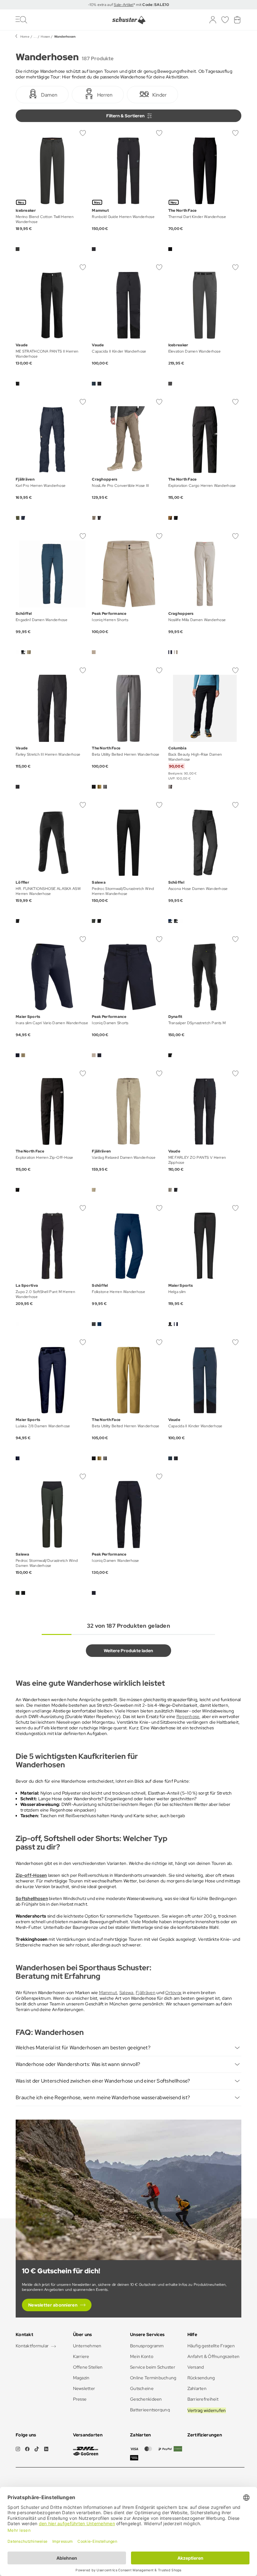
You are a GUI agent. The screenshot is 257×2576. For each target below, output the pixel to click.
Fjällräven (146, 1993)
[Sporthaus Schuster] (129, 20)
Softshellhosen (32, 1898)
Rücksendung (201, 2378)
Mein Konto (142, 2356)
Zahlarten (197, 2388)
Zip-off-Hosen (31, 1875)
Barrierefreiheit (203, 2399)
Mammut (108, 1993)
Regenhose (188, 1716)
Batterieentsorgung (150, 2410)
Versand (196, 2367)
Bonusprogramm (147, 2346)
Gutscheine (142, 2388)
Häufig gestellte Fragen (211, 2346)
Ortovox (173, 1993)
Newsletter (84, 2388)
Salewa (126, 1993)
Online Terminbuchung (153, 2378)
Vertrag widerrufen (207, 2410)
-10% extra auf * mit (128, 5)
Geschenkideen (146, 2399)
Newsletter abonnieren (53, 2305)
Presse (80, 2399)
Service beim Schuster (153, 2367)
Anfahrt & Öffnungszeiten (214, 2356)
